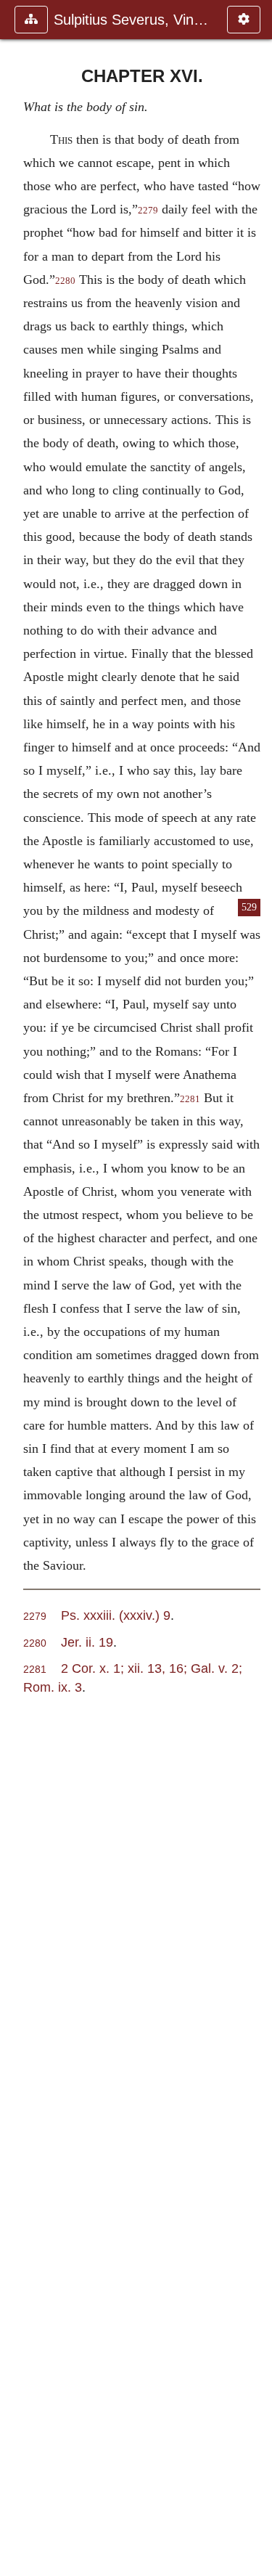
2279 (148, 211)
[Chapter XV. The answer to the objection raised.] (17, 1288)
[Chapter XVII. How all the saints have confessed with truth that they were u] (255, 1288)
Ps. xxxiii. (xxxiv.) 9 (116, 1615)
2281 (190, 1099)
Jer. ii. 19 (87, 1642)
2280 (65, 281)
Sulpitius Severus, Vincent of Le (133, 20)
